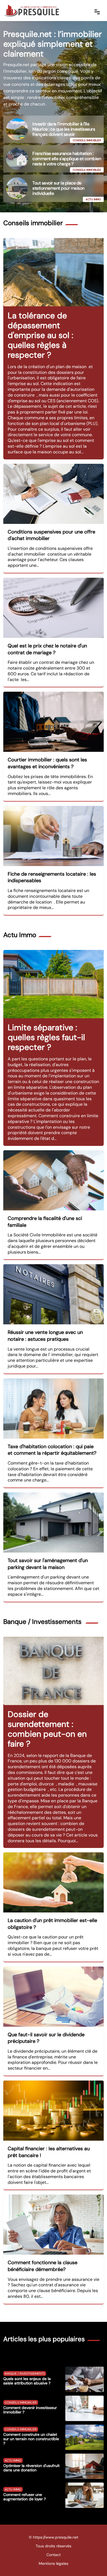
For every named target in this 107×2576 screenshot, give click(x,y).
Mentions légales (54, 2563)
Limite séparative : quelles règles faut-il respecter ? (46, 1037)
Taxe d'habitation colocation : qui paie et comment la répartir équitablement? (52, 1450)
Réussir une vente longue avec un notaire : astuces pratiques (45, 1336)
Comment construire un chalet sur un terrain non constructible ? (31, 2439)
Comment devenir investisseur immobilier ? (30, 2410)
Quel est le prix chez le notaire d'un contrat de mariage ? (47, 649)
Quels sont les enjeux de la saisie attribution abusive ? (27, 2381)
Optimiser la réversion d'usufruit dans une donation (31, 2468)
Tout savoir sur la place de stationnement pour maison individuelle (58, 188)
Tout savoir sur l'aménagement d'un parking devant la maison (48, 1564)
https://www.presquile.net (56, 2537)
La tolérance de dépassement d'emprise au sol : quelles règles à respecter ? (40, 335)
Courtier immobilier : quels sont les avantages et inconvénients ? (47, 763)
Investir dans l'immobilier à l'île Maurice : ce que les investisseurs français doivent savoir (64, 129)
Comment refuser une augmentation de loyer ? (25, 2497)
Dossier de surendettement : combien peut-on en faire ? (47, 1729)
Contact (54, 2555)
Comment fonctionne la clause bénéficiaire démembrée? (43, 2266)
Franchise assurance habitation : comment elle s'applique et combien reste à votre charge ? (67, 159)
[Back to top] (92, 2561)
